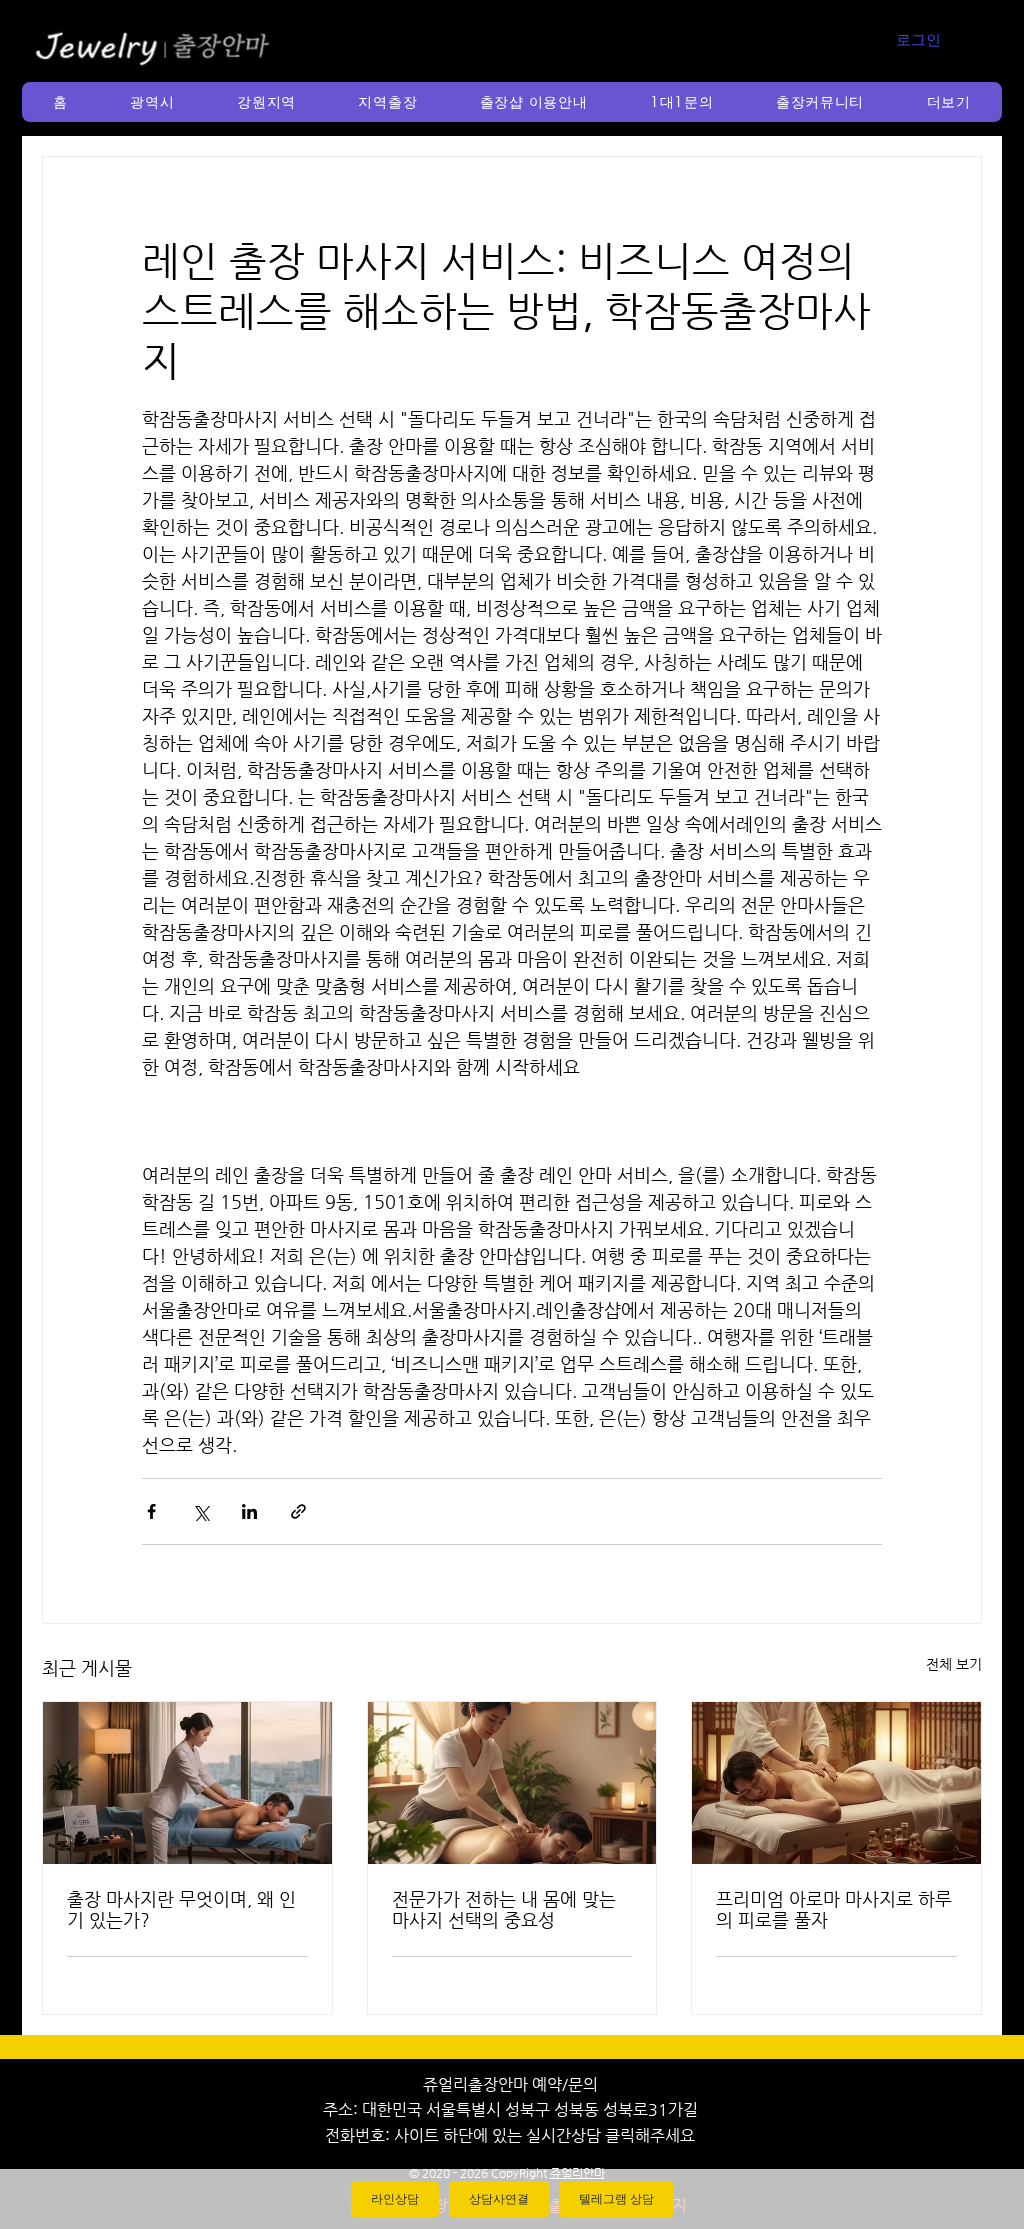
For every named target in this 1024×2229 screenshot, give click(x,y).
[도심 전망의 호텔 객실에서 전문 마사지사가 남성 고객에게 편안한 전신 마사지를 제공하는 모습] (187, 1783)
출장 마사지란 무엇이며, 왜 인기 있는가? (181, 1909)
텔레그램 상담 (616, 2199)
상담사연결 (499, 2199)
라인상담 (395, 2199)
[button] (152, 102)
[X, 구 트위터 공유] (200, 1511)
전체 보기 (954, 1664)
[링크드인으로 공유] (249, 1511)
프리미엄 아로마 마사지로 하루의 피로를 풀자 (834, 1909)
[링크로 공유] (298, 1511)
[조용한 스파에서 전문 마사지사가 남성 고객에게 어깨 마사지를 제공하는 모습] (512, 1783)
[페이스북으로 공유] (151, 1511)
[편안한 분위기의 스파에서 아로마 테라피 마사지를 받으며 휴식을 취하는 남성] (836, 1783)
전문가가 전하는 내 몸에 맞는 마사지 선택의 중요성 (504, 1909)
